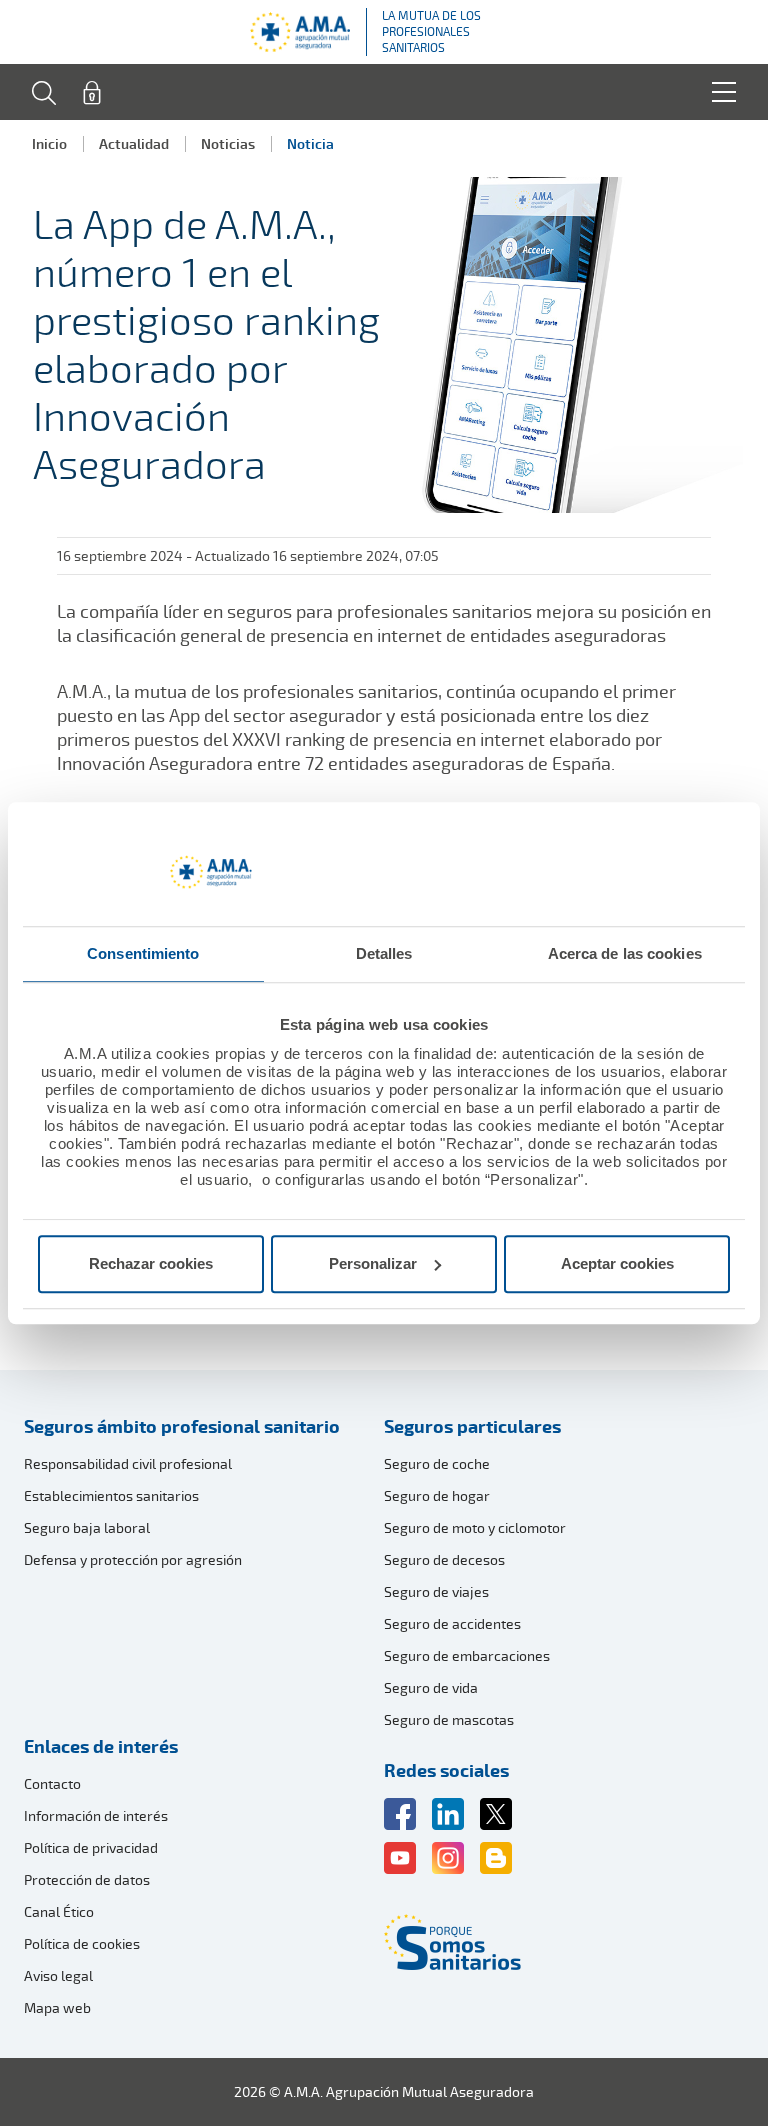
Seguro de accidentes (452, 1623)
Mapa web (57, 2007)
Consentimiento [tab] (143, 953)
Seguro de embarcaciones (467, 1655)
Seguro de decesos (444, 1559)
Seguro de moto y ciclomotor (475, 1527)
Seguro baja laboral (87, 1527)
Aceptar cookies (617, 1263)
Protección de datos (87, 1879)
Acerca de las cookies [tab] (625, 953)
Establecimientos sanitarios (111, 1495)
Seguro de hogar (437, 1495)
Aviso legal (58, 1975)
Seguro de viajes (436, 1591)
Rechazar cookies (151, 1263)
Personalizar (373, 1263)
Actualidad (134, 143)
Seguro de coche (437, 1463)
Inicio (49, 143)
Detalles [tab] (384, 953)
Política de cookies (82, 1943)
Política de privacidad (91, 1847)
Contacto (52, 1783)
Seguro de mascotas (449, 1719)
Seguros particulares (472, 1426)
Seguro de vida (431, 1687)
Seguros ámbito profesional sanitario (182, 1426)
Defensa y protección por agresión (133, 1559)
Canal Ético (59, 1911)
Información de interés (96, 1815)
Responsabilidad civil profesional (128, 1463)
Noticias (228, 143)
